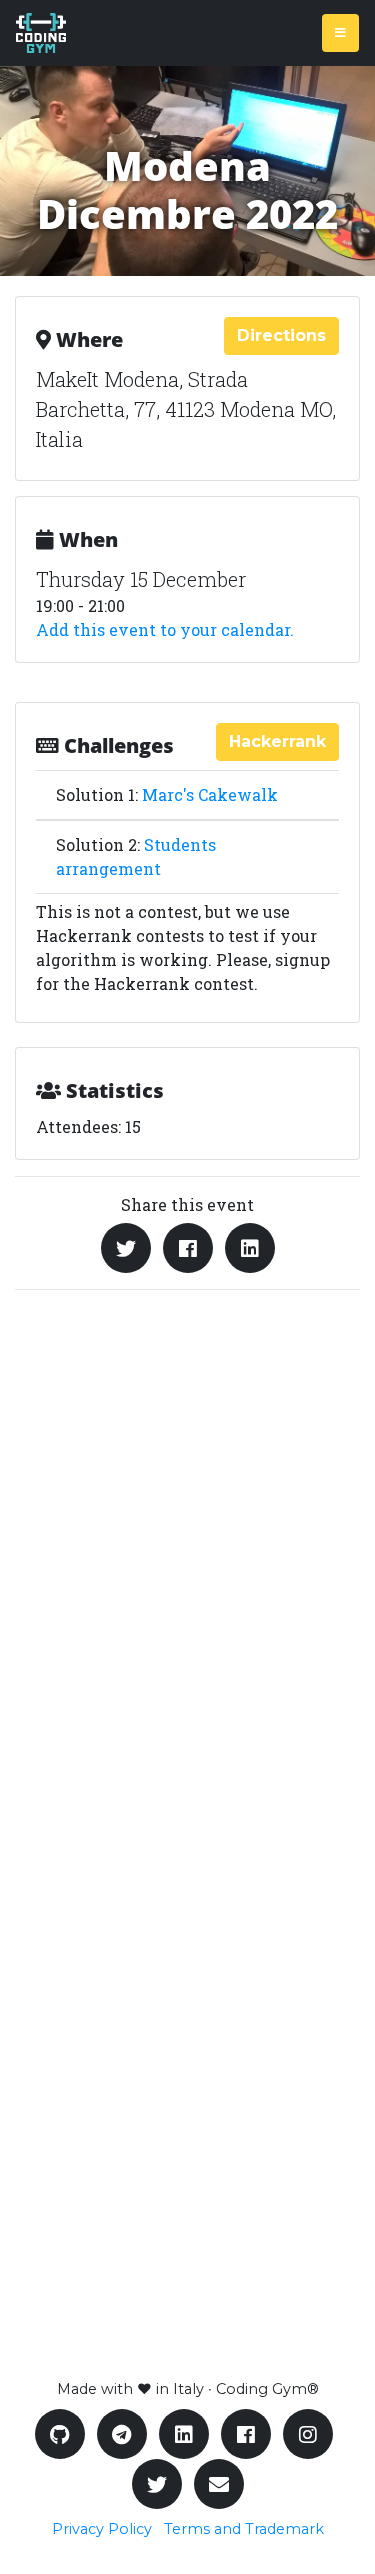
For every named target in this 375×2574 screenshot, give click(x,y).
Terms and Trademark (244, 2529)
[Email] (219, 2484)
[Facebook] (246, 2434)
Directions (281, 335)
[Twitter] (157, 2484)
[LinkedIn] (184, 2434)
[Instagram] (308, 2434)
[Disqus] (187, 1570)
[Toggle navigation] (340, 33)
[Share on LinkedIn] (250, 1248)
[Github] (60, 2434)
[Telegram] (122, 2434)
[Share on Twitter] (126, 1248)
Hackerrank (277, 741)
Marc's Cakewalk (210, 794)
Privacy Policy (102, 2529)
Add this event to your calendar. (165, 629)
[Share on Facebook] (188, 1248)
